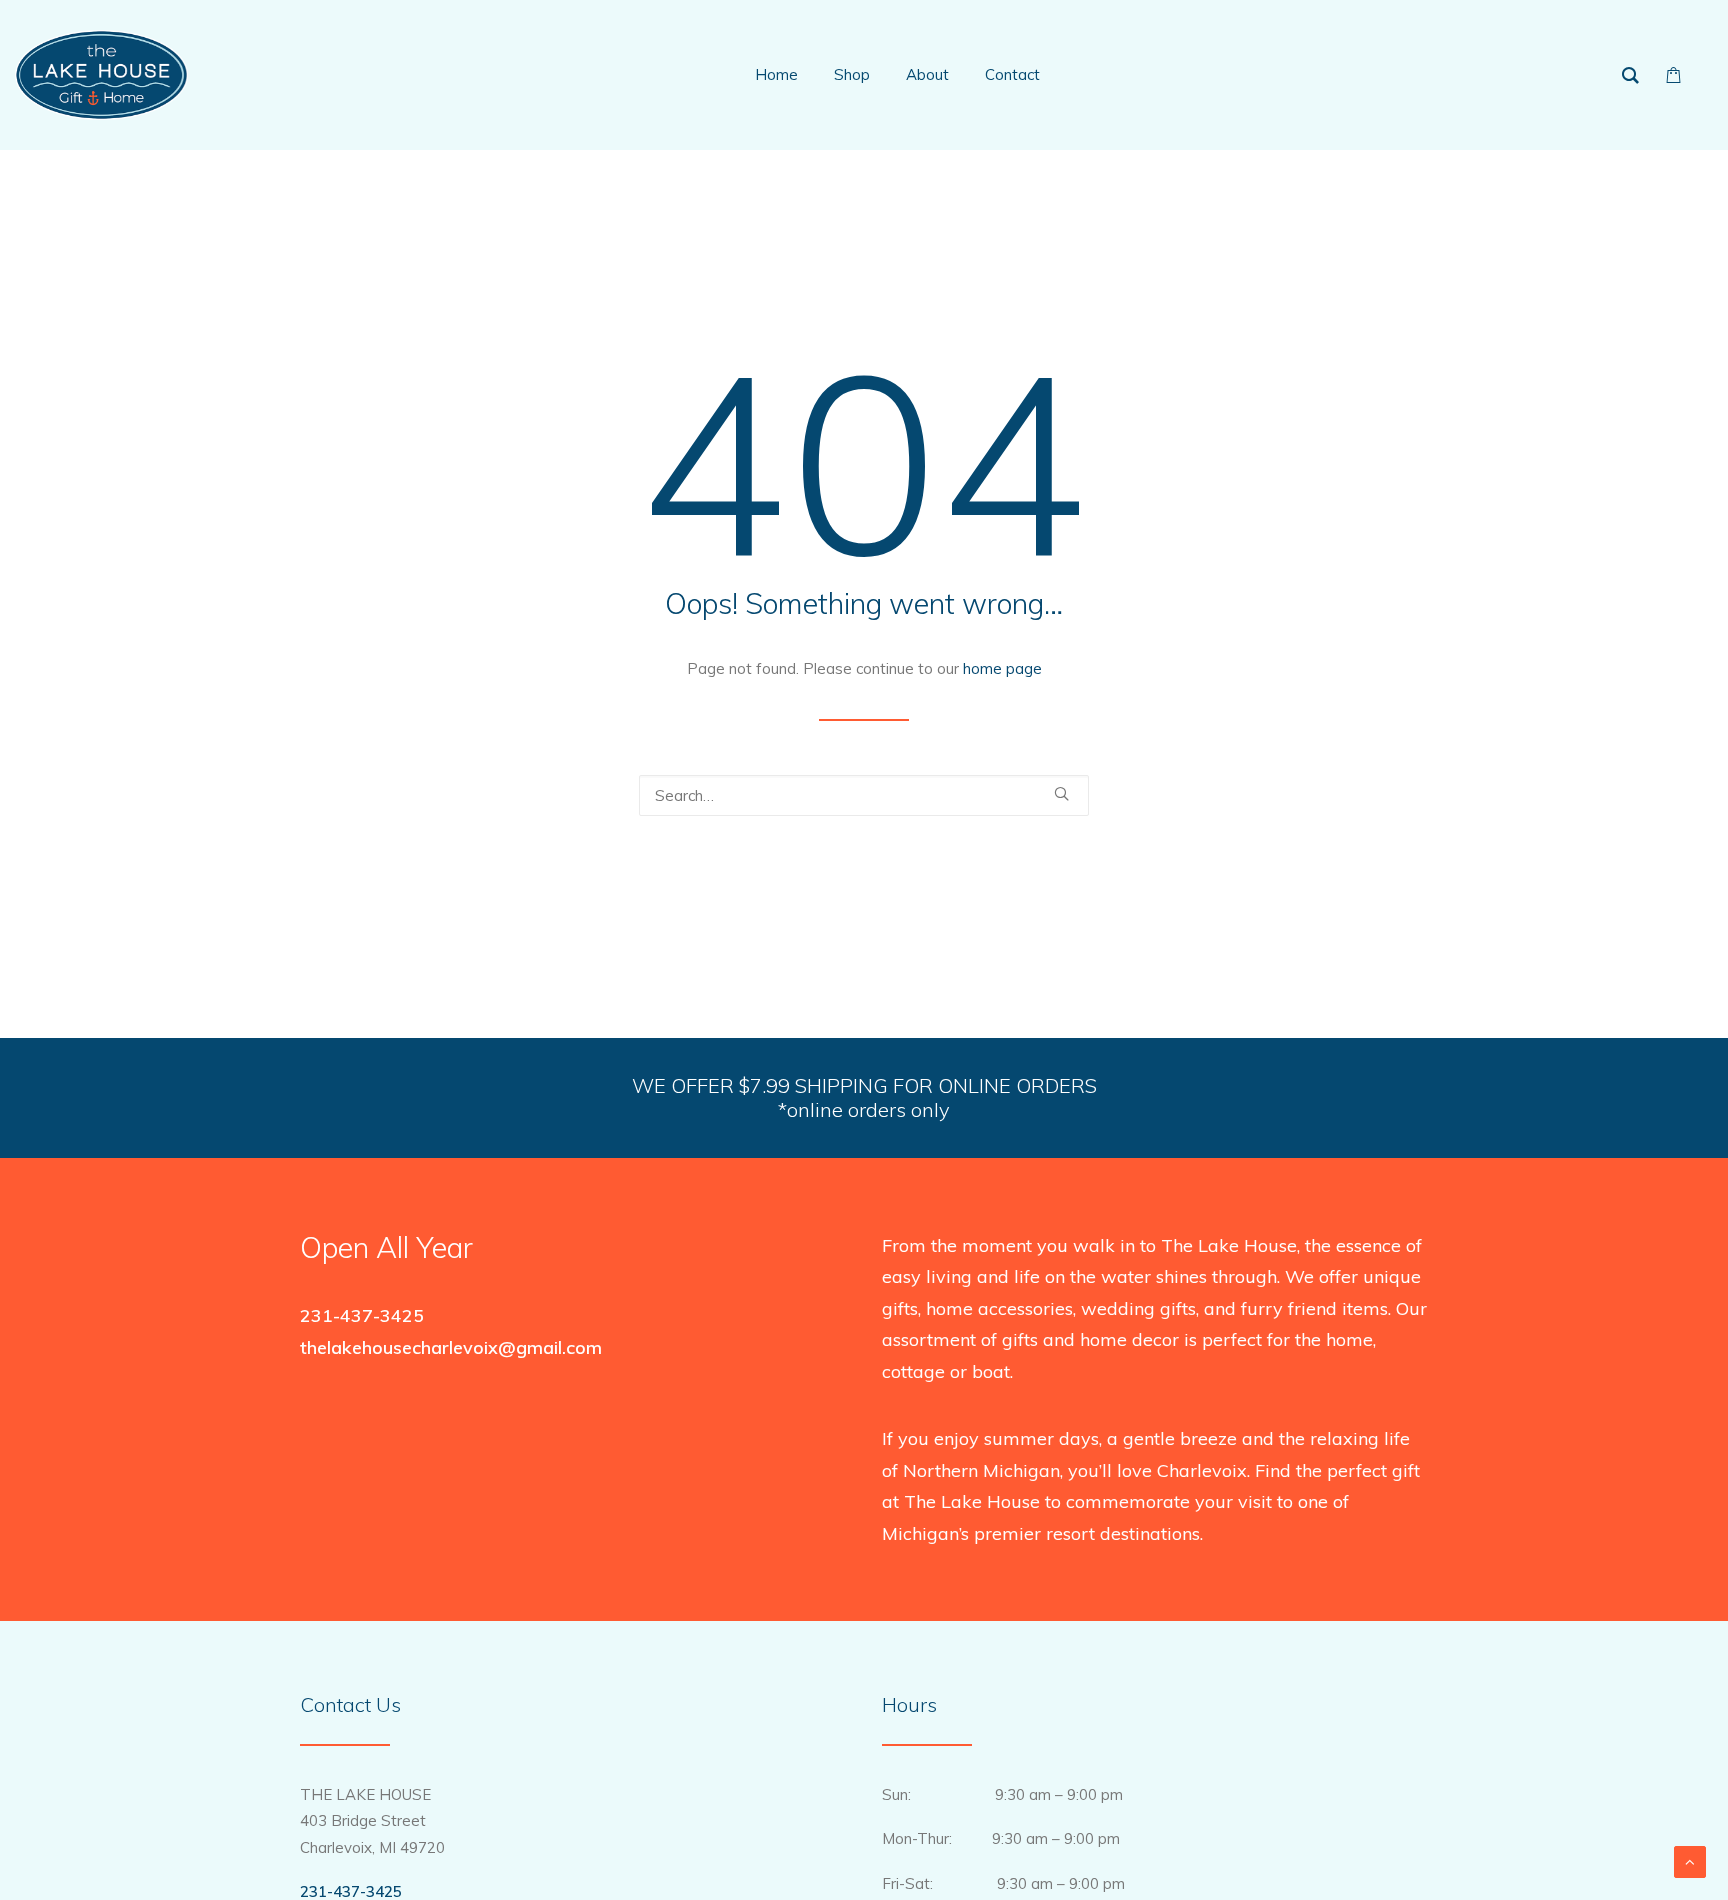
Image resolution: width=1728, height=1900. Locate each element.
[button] (1061, 793)
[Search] (864, 795)
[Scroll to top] (1690, 1860)
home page (1002, 668)
